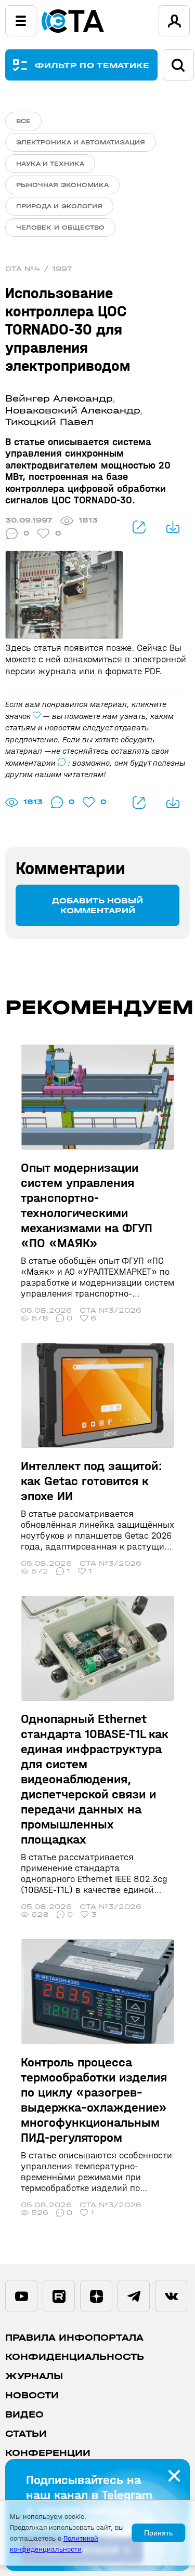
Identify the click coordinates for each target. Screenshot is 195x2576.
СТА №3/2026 (110, 1310)
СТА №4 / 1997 (39, 269)
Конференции (48, 2453)
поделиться (139, 527)
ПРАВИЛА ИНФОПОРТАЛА (74, 2338)
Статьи (26, 2434)
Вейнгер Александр (59, 399)
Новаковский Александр (73, 411)
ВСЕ (23, 121)
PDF (173, 527)
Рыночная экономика (62, 185)
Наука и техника (50, 164)
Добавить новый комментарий (97, 905)
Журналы (34, 2376)
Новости (32, 2395)
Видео (24, 2415)
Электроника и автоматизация (81, 142)
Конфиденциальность (75, 2357)
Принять (158, 2533)
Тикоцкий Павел (49, 422)
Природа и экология (59, 206)
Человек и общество (60, 228)
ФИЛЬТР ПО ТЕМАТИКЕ (92, 65)
